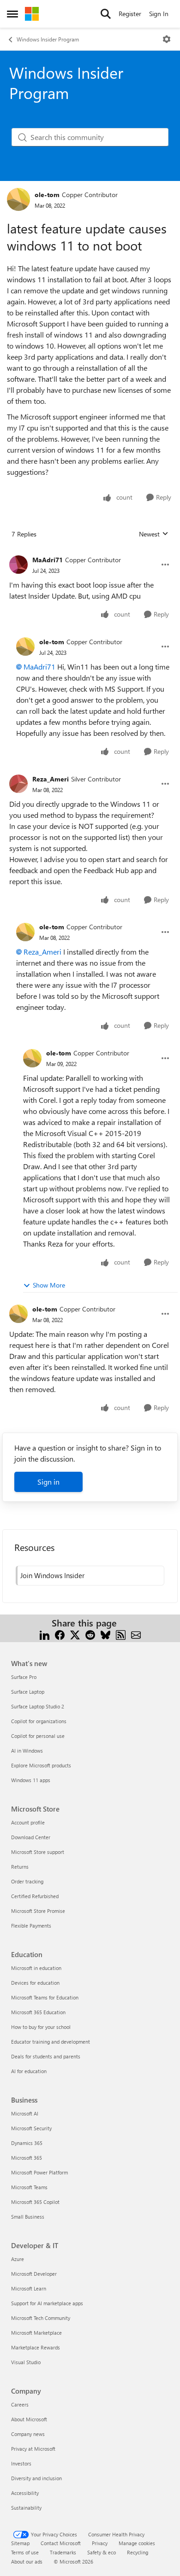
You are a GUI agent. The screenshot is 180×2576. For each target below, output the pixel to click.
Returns (20, 1867)
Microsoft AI (25, 2113)
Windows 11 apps (31, 1780)
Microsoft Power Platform (39, 2172)
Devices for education (35, 1983)
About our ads (27, 2561)
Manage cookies (137, 2543)
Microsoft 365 (27, 2158)
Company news (28, 2434)
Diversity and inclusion (36, 2478)
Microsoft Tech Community (41, 2318)
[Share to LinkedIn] (45, 1634)
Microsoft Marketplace (36, 2333)
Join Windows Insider (52, 1575)
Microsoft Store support (38, 1852)
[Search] (106, 14)
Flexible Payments (31, 1926)
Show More (49, 1285)
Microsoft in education (36, 1968)
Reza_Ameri (51, 779)
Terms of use (25, 2552)
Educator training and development (51, 2042)
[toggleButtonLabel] (167, 39)
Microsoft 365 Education (38, 2012)
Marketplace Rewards (36, 2347)
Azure (18, 2259)
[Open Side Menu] (12, 14)
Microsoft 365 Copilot (35, 2202)
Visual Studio (26, 2362)
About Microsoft (29, 2419)
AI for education (29, 2071)
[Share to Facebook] (60, 1634)
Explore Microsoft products (41, 1765)
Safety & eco (102, 2552)
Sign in (48, 1482)
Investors (21, 2463)
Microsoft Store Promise (38, 1911)
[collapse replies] (90, 553)
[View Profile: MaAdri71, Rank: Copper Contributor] (18, 565)
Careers (20, 2404)
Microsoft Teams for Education (45, 1997)
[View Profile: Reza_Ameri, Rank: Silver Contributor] (18, 784)
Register (130, 14)
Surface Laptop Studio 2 (38, 1706)
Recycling (138, 2552)
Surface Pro (24, 1677)
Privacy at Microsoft (33, 2449)
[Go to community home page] (32, 14)
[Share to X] (75, 1634)
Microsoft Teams (29, 2187)
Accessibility (25, 2493)
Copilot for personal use (38, 1736)
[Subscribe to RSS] (121, 1634)
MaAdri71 (48, 560)
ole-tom (47, 195)
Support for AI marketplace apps (47, 2303)
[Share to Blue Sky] (105, 1634)
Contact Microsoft (61, 2543)
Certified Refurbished (35, 1896)
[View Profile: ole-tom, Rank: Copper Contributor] (18, 199)
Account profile (28, 1822)
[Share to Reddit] (90, 1634)
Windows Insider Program (48, 39)
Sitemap (20, 2543)
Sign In (159, 14)
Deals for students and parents (46, 2056)
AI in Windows (27, 1751)
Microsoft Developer (34, 2274)
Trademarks (63, 2552)
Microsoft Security (31, 2128)
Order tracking (27, 1881)
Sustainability (26, 2508)
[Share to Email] (136, 1634)
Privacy (100, 2543)
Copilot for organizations (39, 1721)
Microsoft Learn (29, 2288)
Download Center (31, 1837)
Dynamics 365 (27, 2143)
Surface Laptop (28, 1692)
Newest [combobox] (154, 534)
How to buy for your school (41, 2027)
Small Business (28, 2217)
